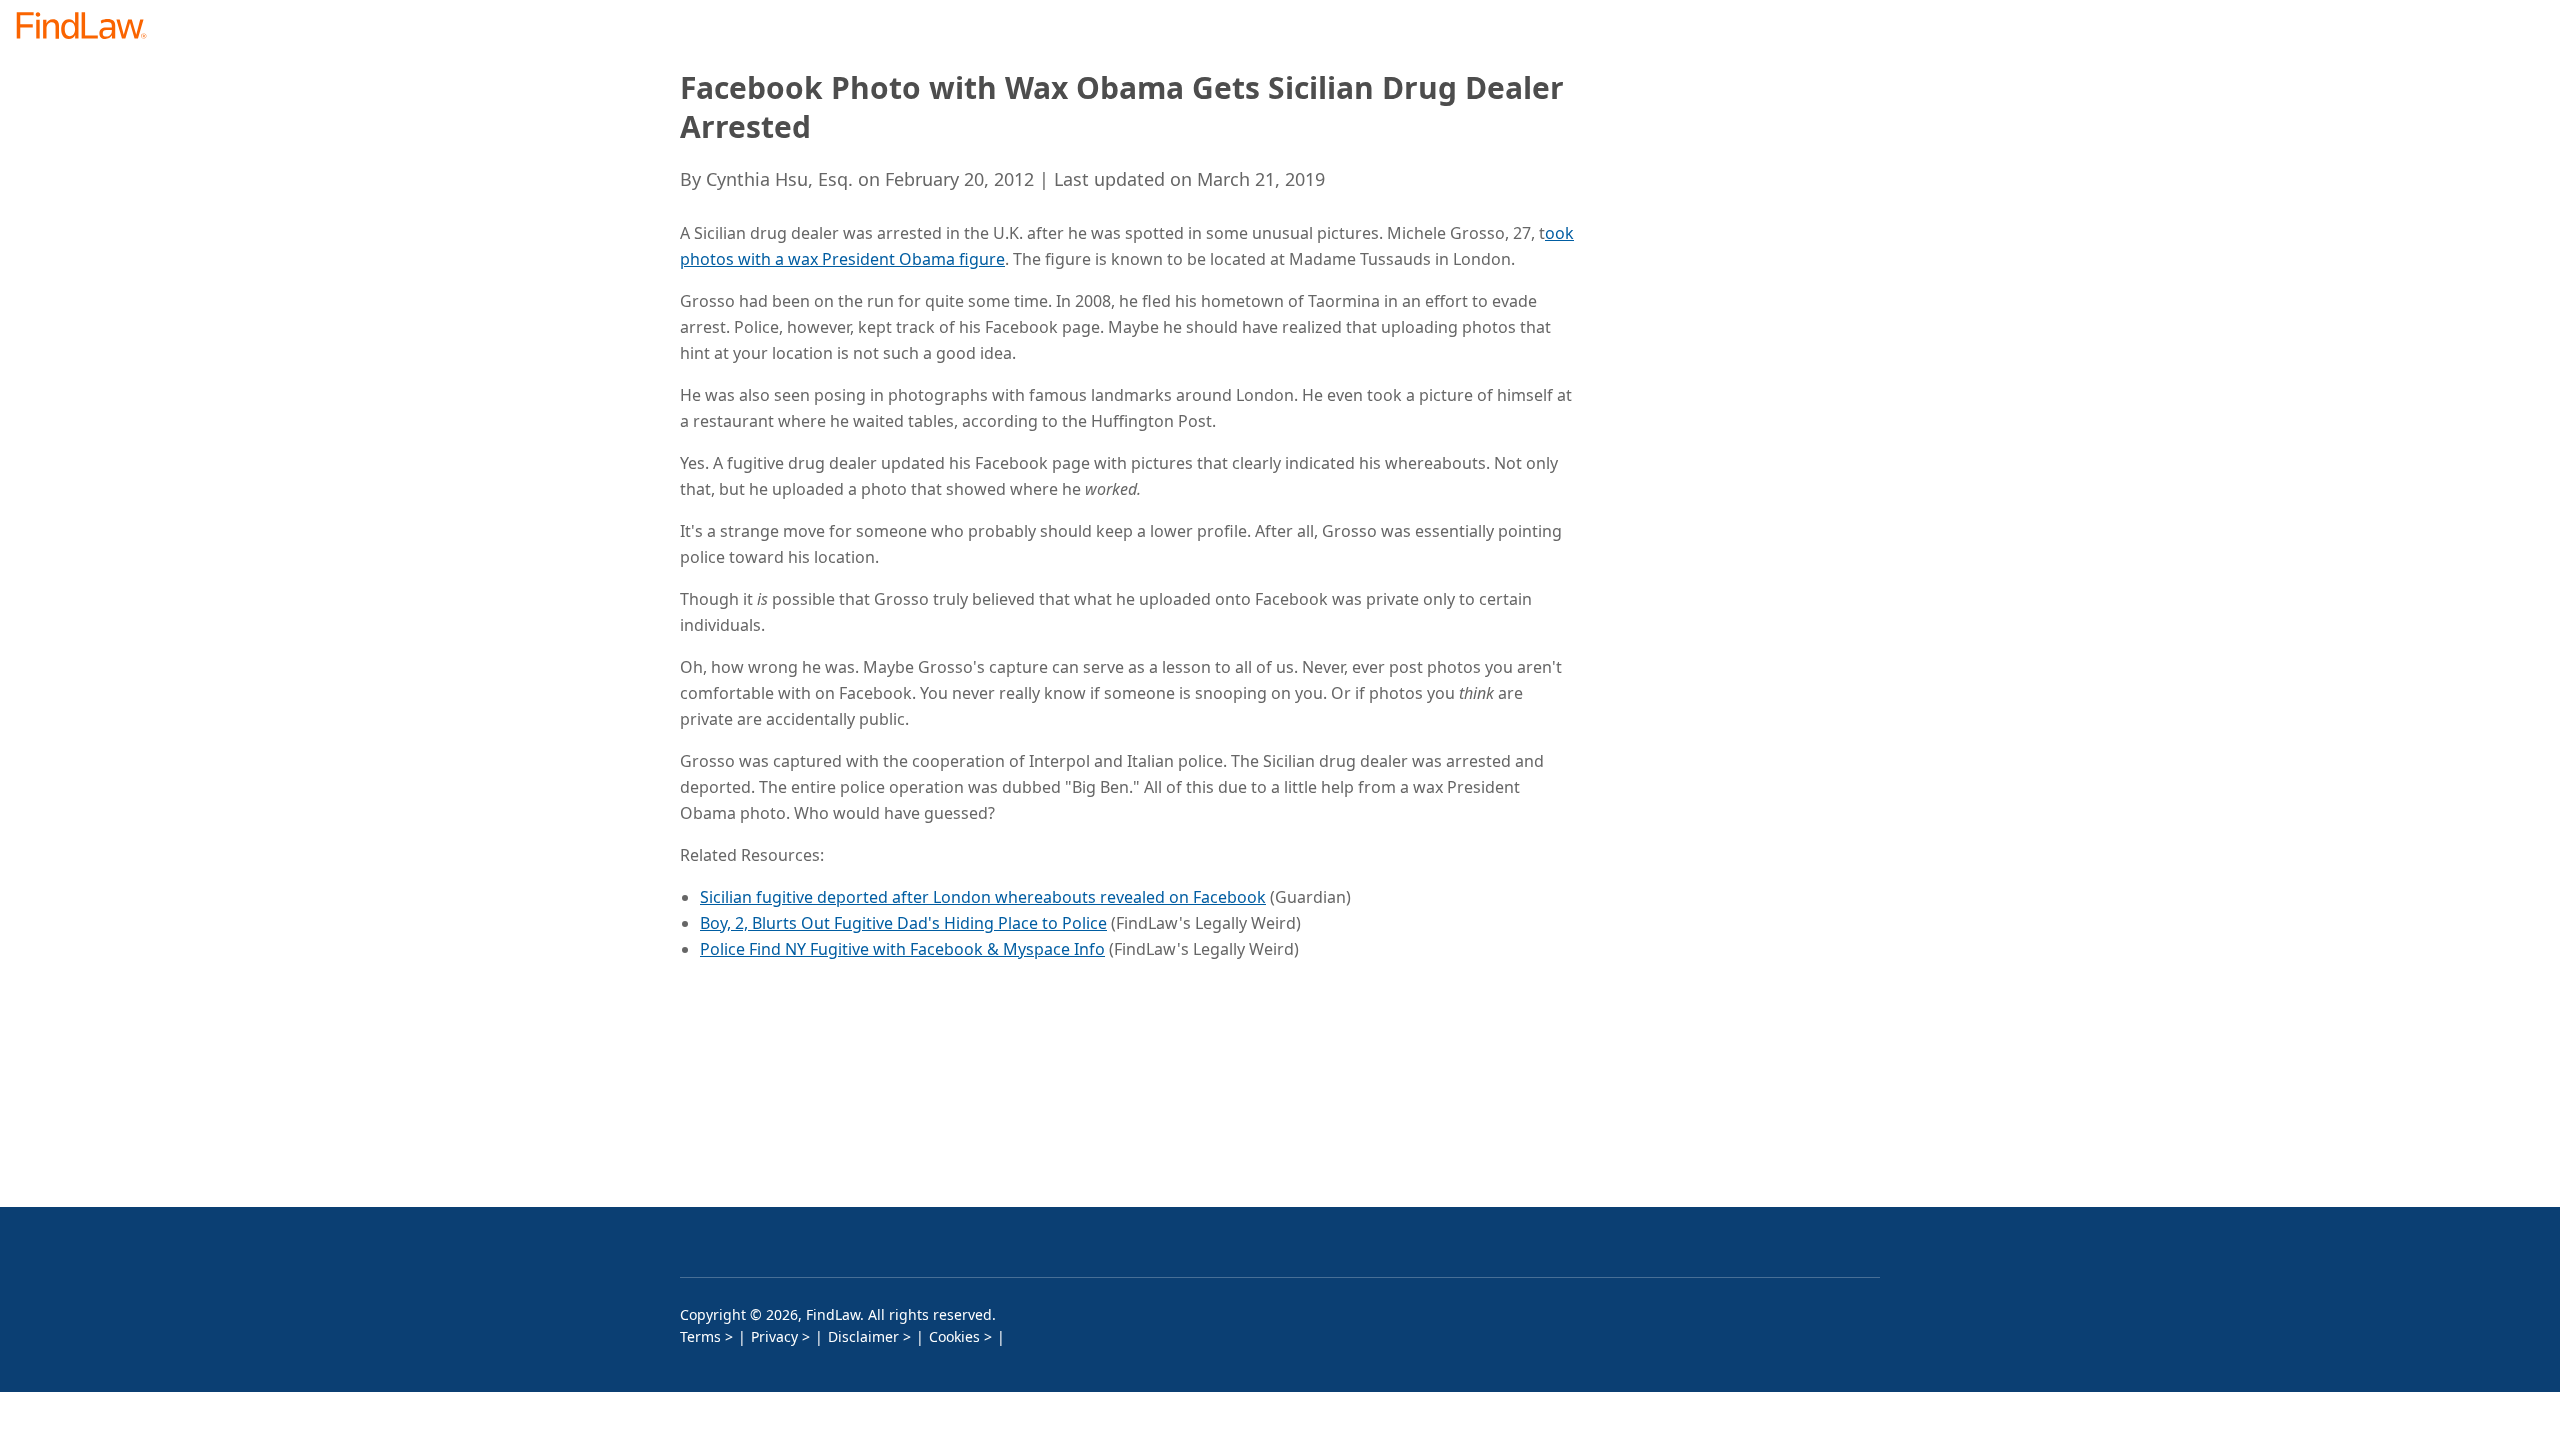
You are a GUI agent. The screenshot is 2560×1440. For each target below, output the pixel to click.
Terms (700, 1336)
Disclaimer (863, 1336)
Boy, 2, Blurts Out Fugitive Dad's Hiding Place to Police (903, 923)
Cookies (954, 1336)
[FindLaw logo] (89, 27)
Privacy (774, 1336)
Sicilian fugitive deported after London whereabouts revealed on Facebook (983, 897)
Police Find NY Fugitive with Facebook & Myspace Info (902, 949)
